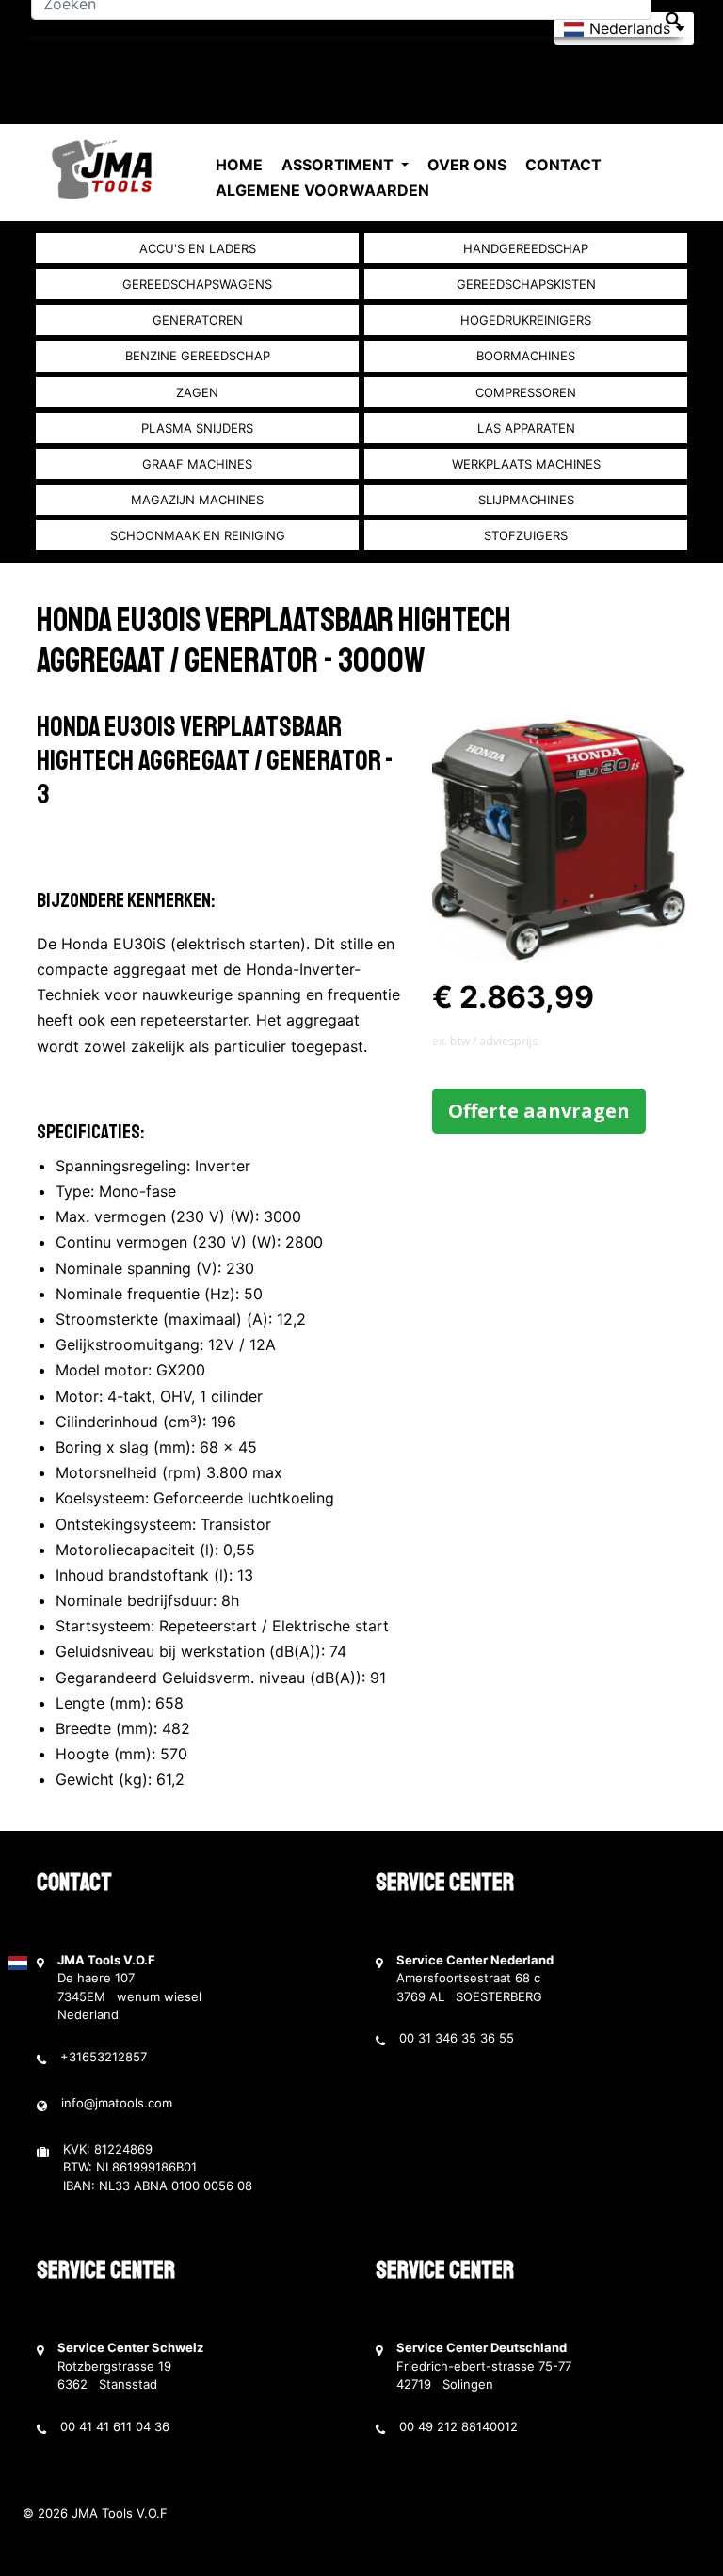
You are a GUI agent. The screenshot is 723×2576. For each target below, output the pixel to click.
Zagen (197, 392)
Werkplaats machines (526, 464)
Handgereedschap (526, 248)
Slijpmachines (526, 500)
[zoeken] (673, 19)
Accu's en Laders (198, 248)
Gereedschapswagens (197, 284)
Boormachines (526, 356)
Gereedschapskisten (526, 284)
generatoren (198, 320)
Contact (563, 165)
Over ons (467, 165)
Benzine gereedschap (198, 356)
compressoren (526, 392)
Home (239, 165)
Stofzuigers (526, 535)
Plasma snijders (197, 428)
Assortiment (339, 165)
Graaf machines (197, 464)
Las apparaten (526, 428)
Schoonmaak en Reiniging (198, 535)
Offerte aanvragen (539, 1111)
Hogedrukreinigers (526, 320)
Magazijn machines (197, 500)
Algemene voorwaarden (322, 190)
